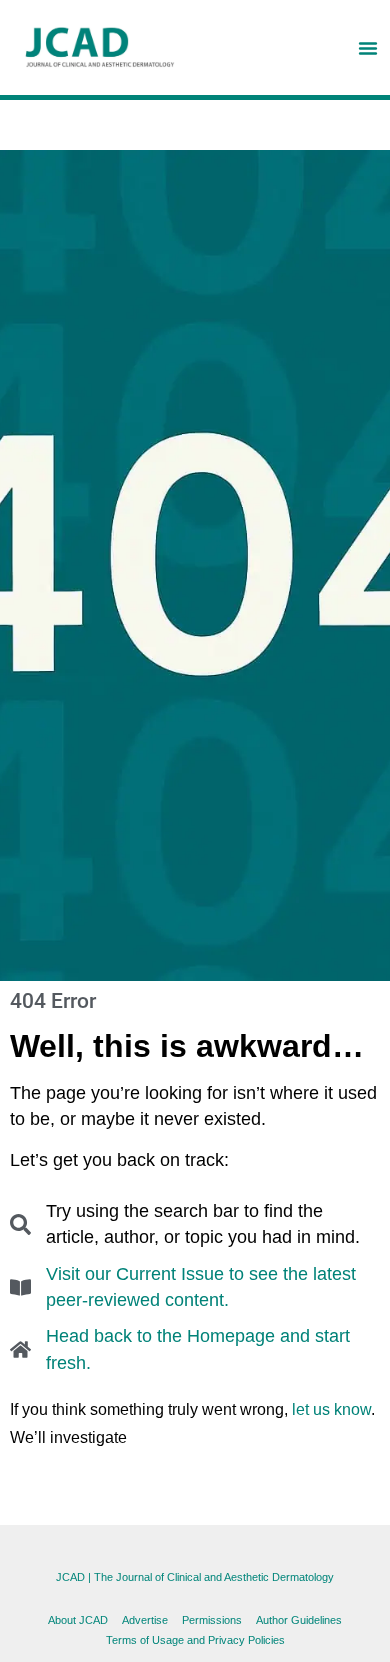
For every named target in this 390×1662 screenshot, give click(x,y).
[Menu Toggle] (368, 48)
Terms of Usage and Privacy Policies (195, 1640)
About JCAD (78, 1620)
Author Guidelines (299, 1620)
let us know (331, 1409)
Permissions (212, 1620)
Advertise (145, 1620)
